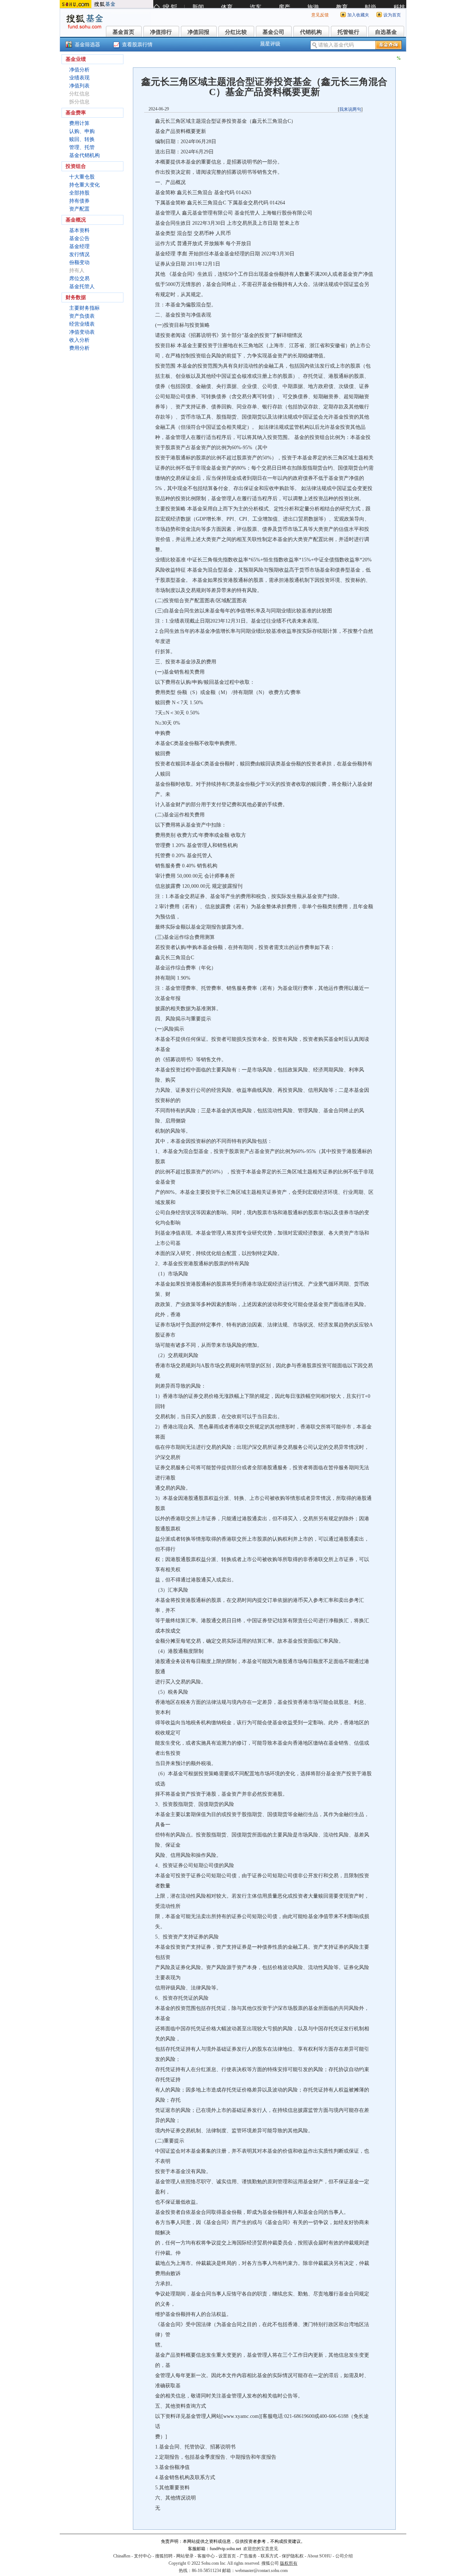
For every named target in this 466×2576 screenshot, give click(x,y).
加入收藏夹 (358, 15)
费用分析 (79, 348)
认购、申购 (82, 131)
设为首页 (392, 15)
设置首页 (227, 2556)
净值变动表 (82, 332)
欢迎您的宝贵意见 (261, 2549)
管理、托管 (82, 147)
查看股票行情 (137, 45)
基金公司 (273, 32)
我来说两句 (350, 109)
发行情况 (79, 254)
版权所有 (289, 2563)
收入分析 (79, 340)
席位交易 (79, 279)
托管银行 (348, 32)
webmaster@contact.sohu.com (261, 2571)
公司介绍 (344, 2556)
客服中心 (206, 2556)
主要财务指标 (84, 308)
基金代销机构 (84, 155)
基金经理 (79, 246)
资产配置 (79, 209)
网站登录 (185, 2556)
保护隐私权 (293, 2556)
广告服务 (248, 2556)
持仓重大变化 (84, 185)
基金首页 (123, 32)
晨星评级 (270, 44)
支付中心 (143, 2556)
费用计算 (79, 123)
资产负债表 (82, 316)
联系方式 (269, 2556)
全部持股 (79, 193)
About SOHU (319, 2556)
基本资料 (79, 230)
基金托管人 (82, 287)
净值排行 (161, 32)
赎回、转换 (82, 139)
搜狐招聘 (164, 2556)
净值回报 (198, 32)
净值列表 (79, 86)
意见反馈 (320, 15)
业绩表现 (79, 78)
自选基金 (386, 32)
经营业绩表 (82, 324)
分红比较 (236, 32)
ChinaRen (122, 2556)
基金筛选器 (87, 45)
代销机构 (311, 32)
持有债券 (79, 201)
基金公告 (79, 238)
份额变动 (79, 262)
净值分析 (79, 70)
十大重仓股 (82, 177)
